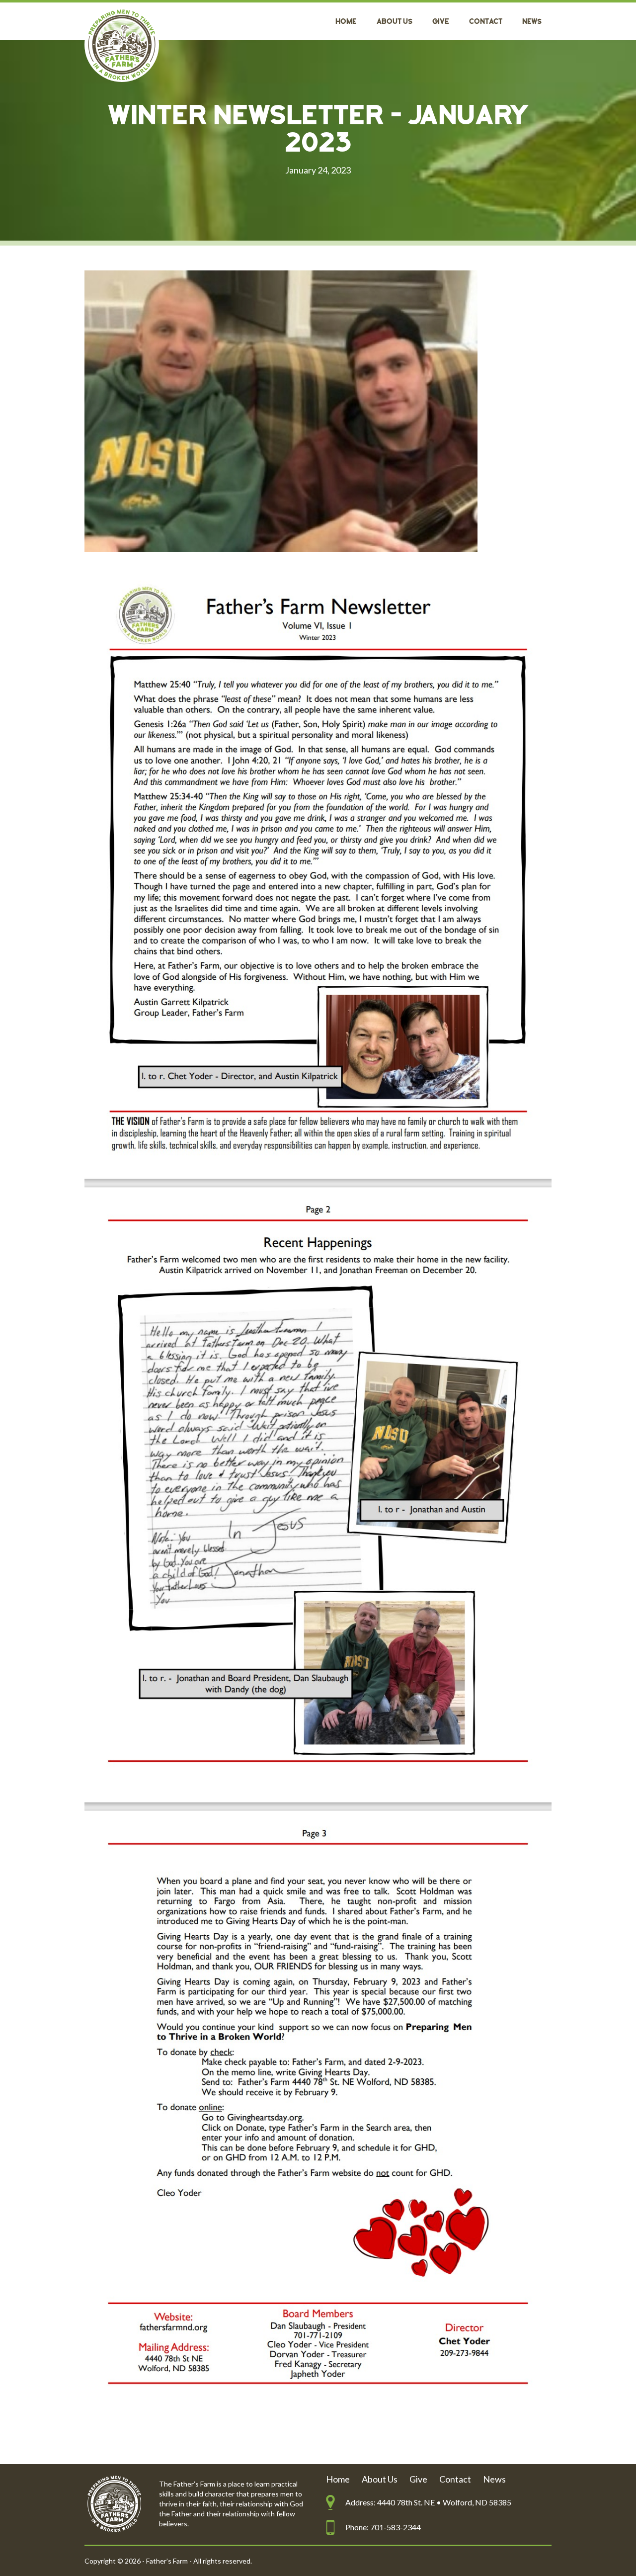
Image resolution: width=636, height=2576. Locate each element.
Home (346, 22)
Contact (486, 22)
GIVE (441, 22)
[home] (122, 45)
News (532, 22)
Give (418, 2479)
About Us (395, 22)
